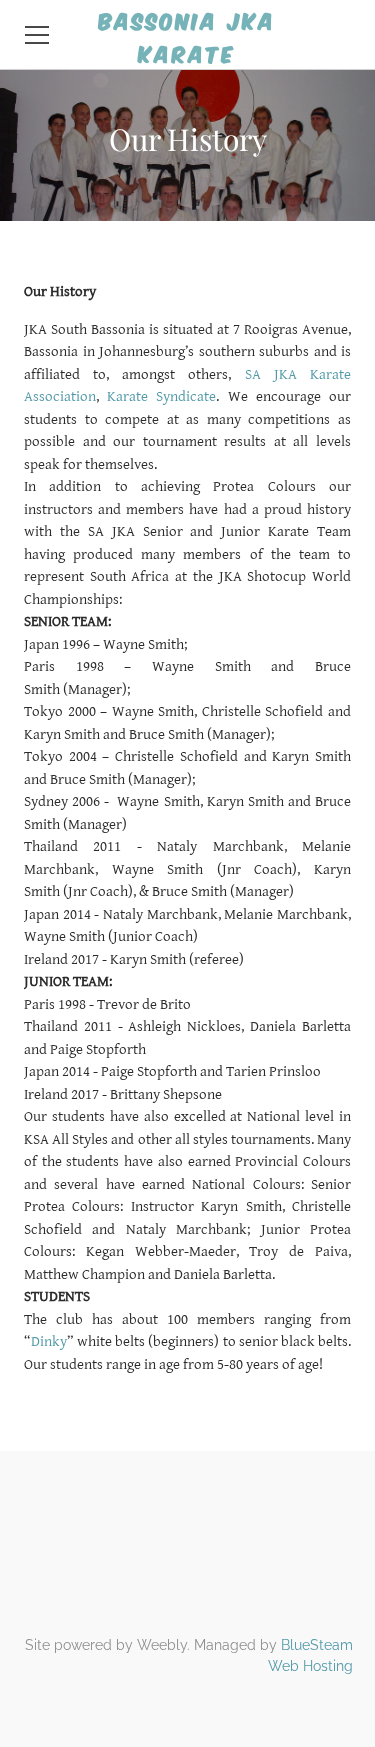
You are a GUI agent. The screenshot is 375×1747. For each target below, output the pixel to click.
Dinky (49, 1341)
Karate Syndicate (161, 396)
